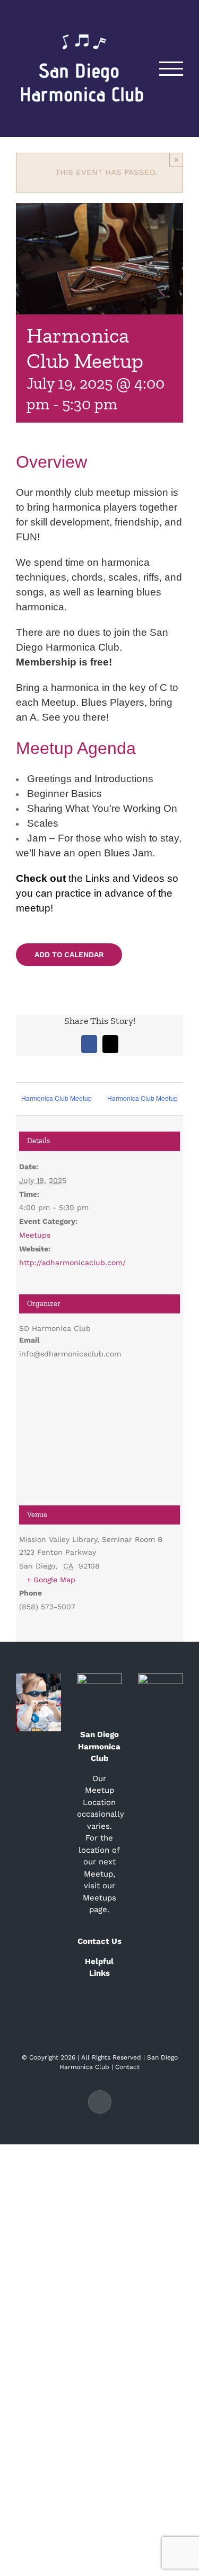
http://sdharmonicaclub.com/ (72, 1263)
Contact (127, 2067)
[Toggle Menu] (171, 69)
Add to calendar (69, 954)
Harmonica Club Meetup (57, 1098)
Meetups (35, 1235)
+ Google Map (51, 1580)
